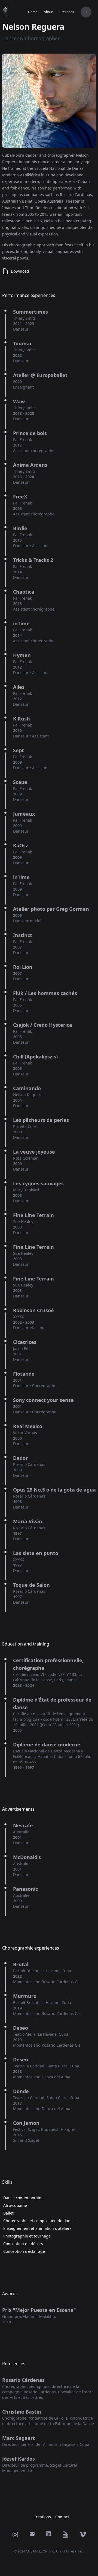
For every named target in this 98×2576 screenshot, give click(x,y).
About (48, 12)
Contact (62, 2517)
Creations (67, 12)
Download (20, 271)
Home (33, 12)
